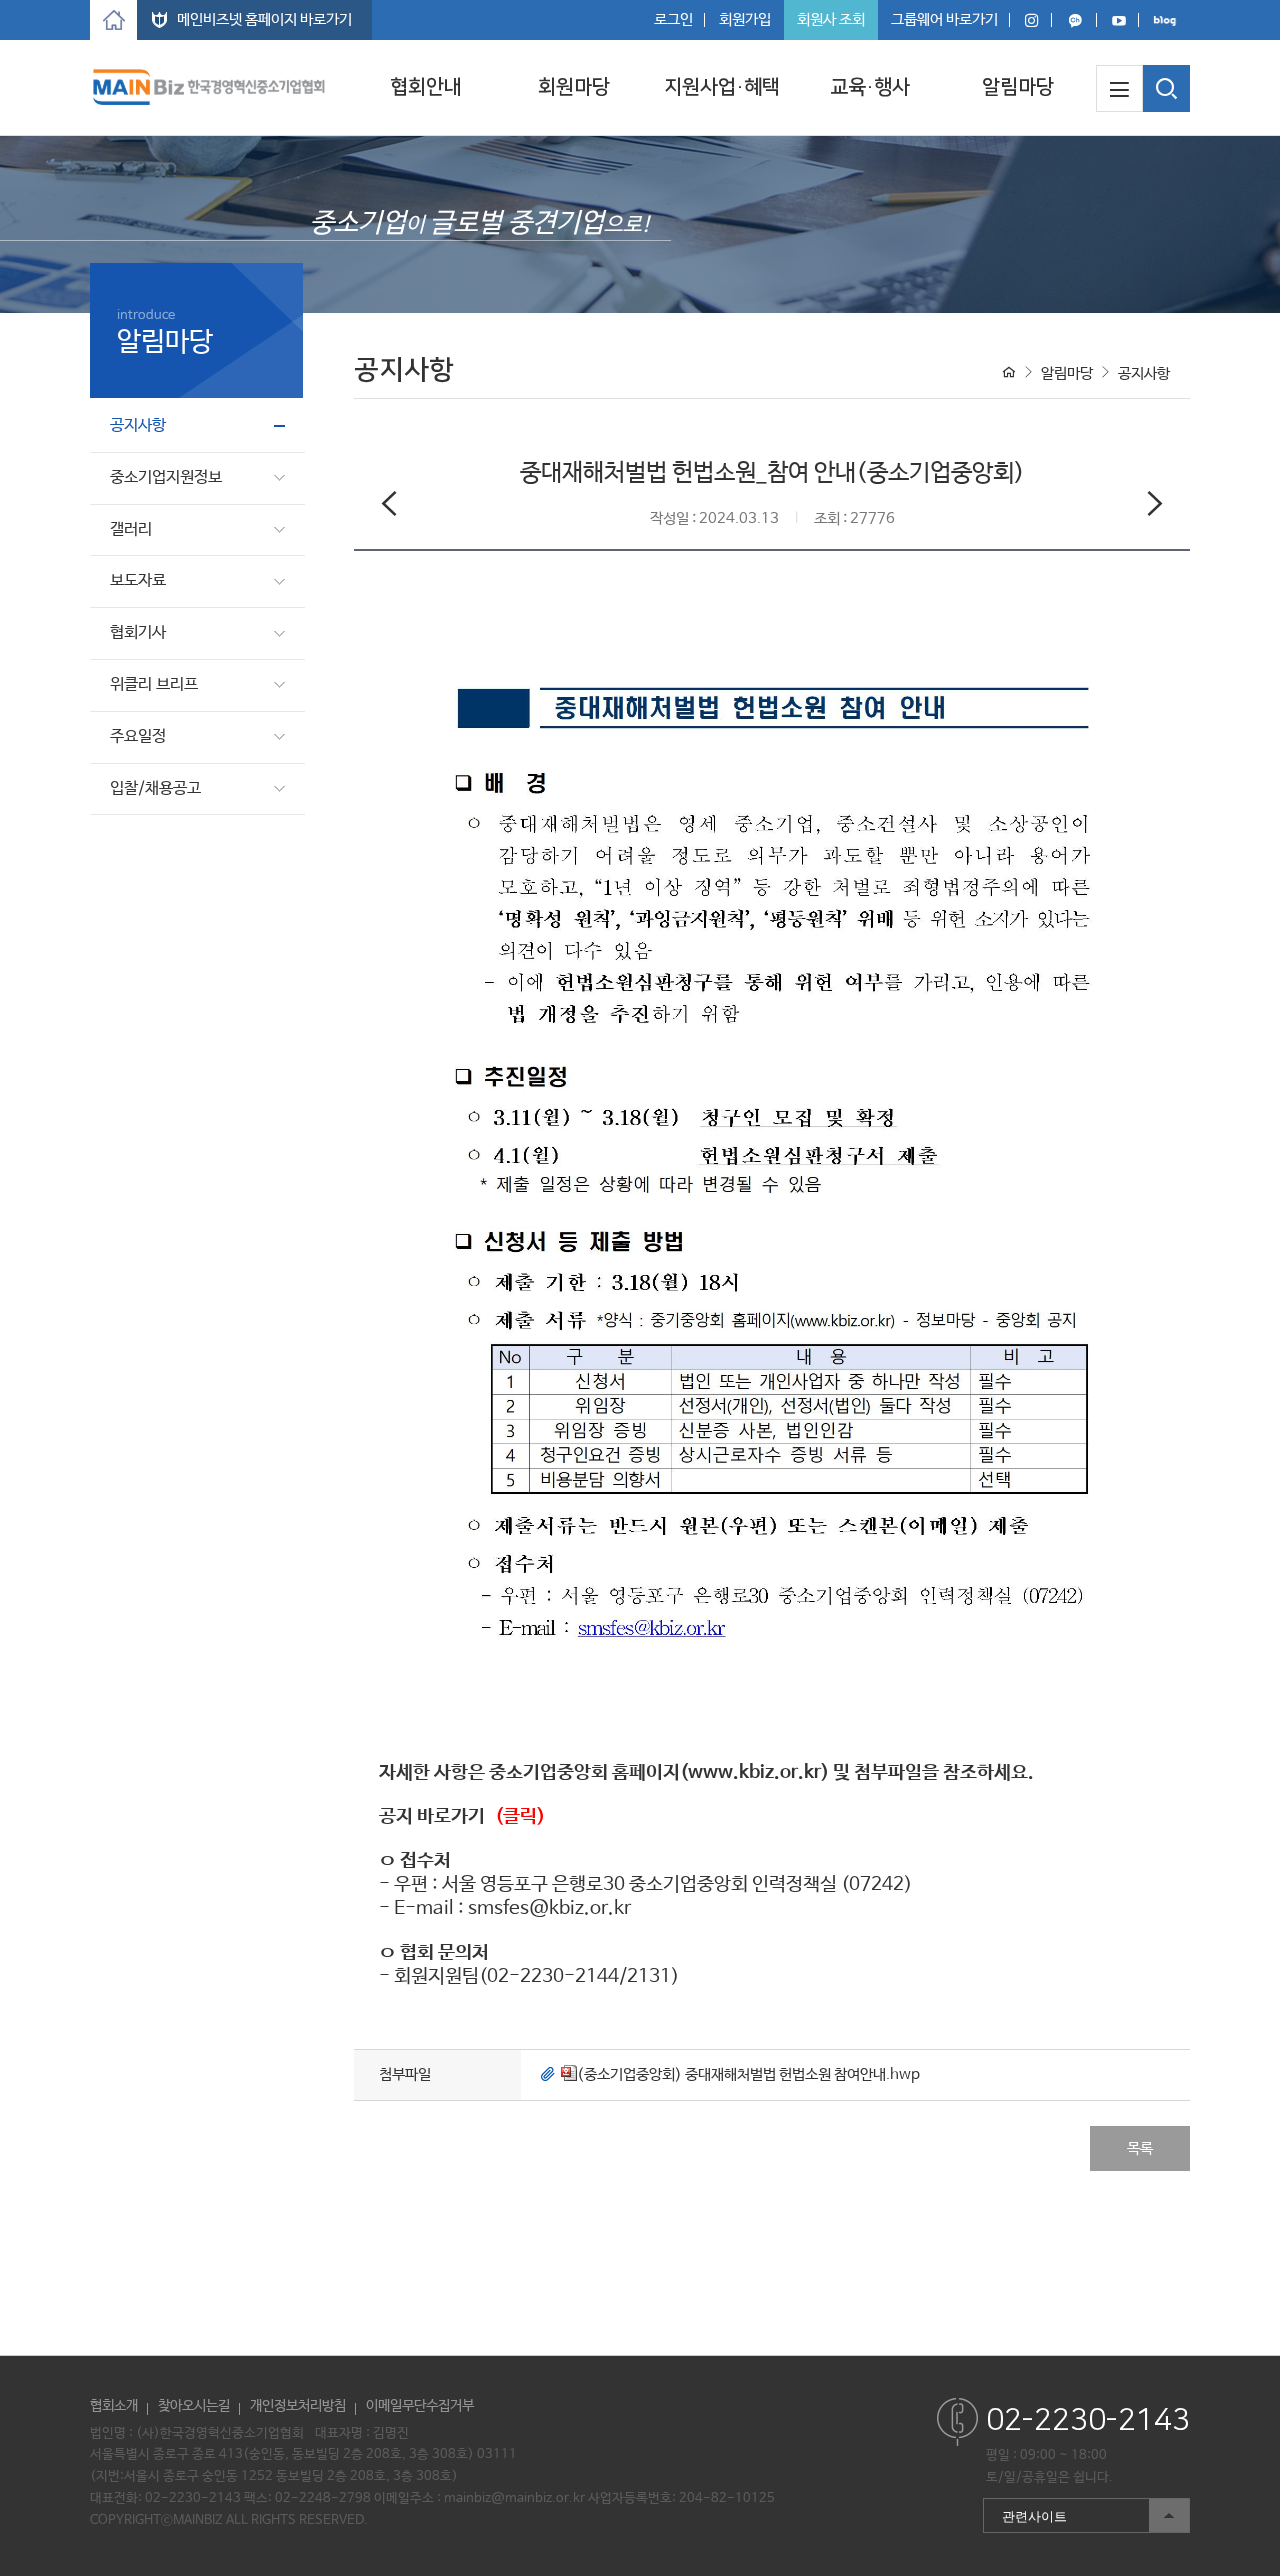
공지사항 (138, 425)
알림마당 (1018, 87)
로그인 (673, 19)
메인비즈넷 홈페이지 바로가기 (264, 19)
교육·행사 (870, 87)
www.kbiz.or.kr (754, 1773)
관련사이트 (1025, 2511)
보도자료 (138, 580)
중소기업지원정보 (166, 477)
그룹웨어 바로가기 (944, 19)
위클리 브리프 (154, 684)
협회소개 (114, 2406)
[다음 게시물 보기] (1155, 508)
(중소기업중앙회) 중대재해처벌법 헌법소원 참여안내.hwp (748, 2074)
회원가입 (745, 19)
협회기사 (138, 632)
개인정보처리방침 (298, 2406)
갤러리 (131, 529)
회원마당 (574, 87)
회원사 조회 (831, 19)
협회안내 (426, 87)
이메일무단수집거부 (420, 2406)
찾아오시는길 (194, 2406)
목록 (1140, 2148)
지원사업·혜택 (722, 87)
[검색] (1166, 88)
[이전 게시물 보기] (389, 508)
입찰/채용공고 (155, 788)
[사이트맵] (1119, 88)
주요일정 (138, 736)
